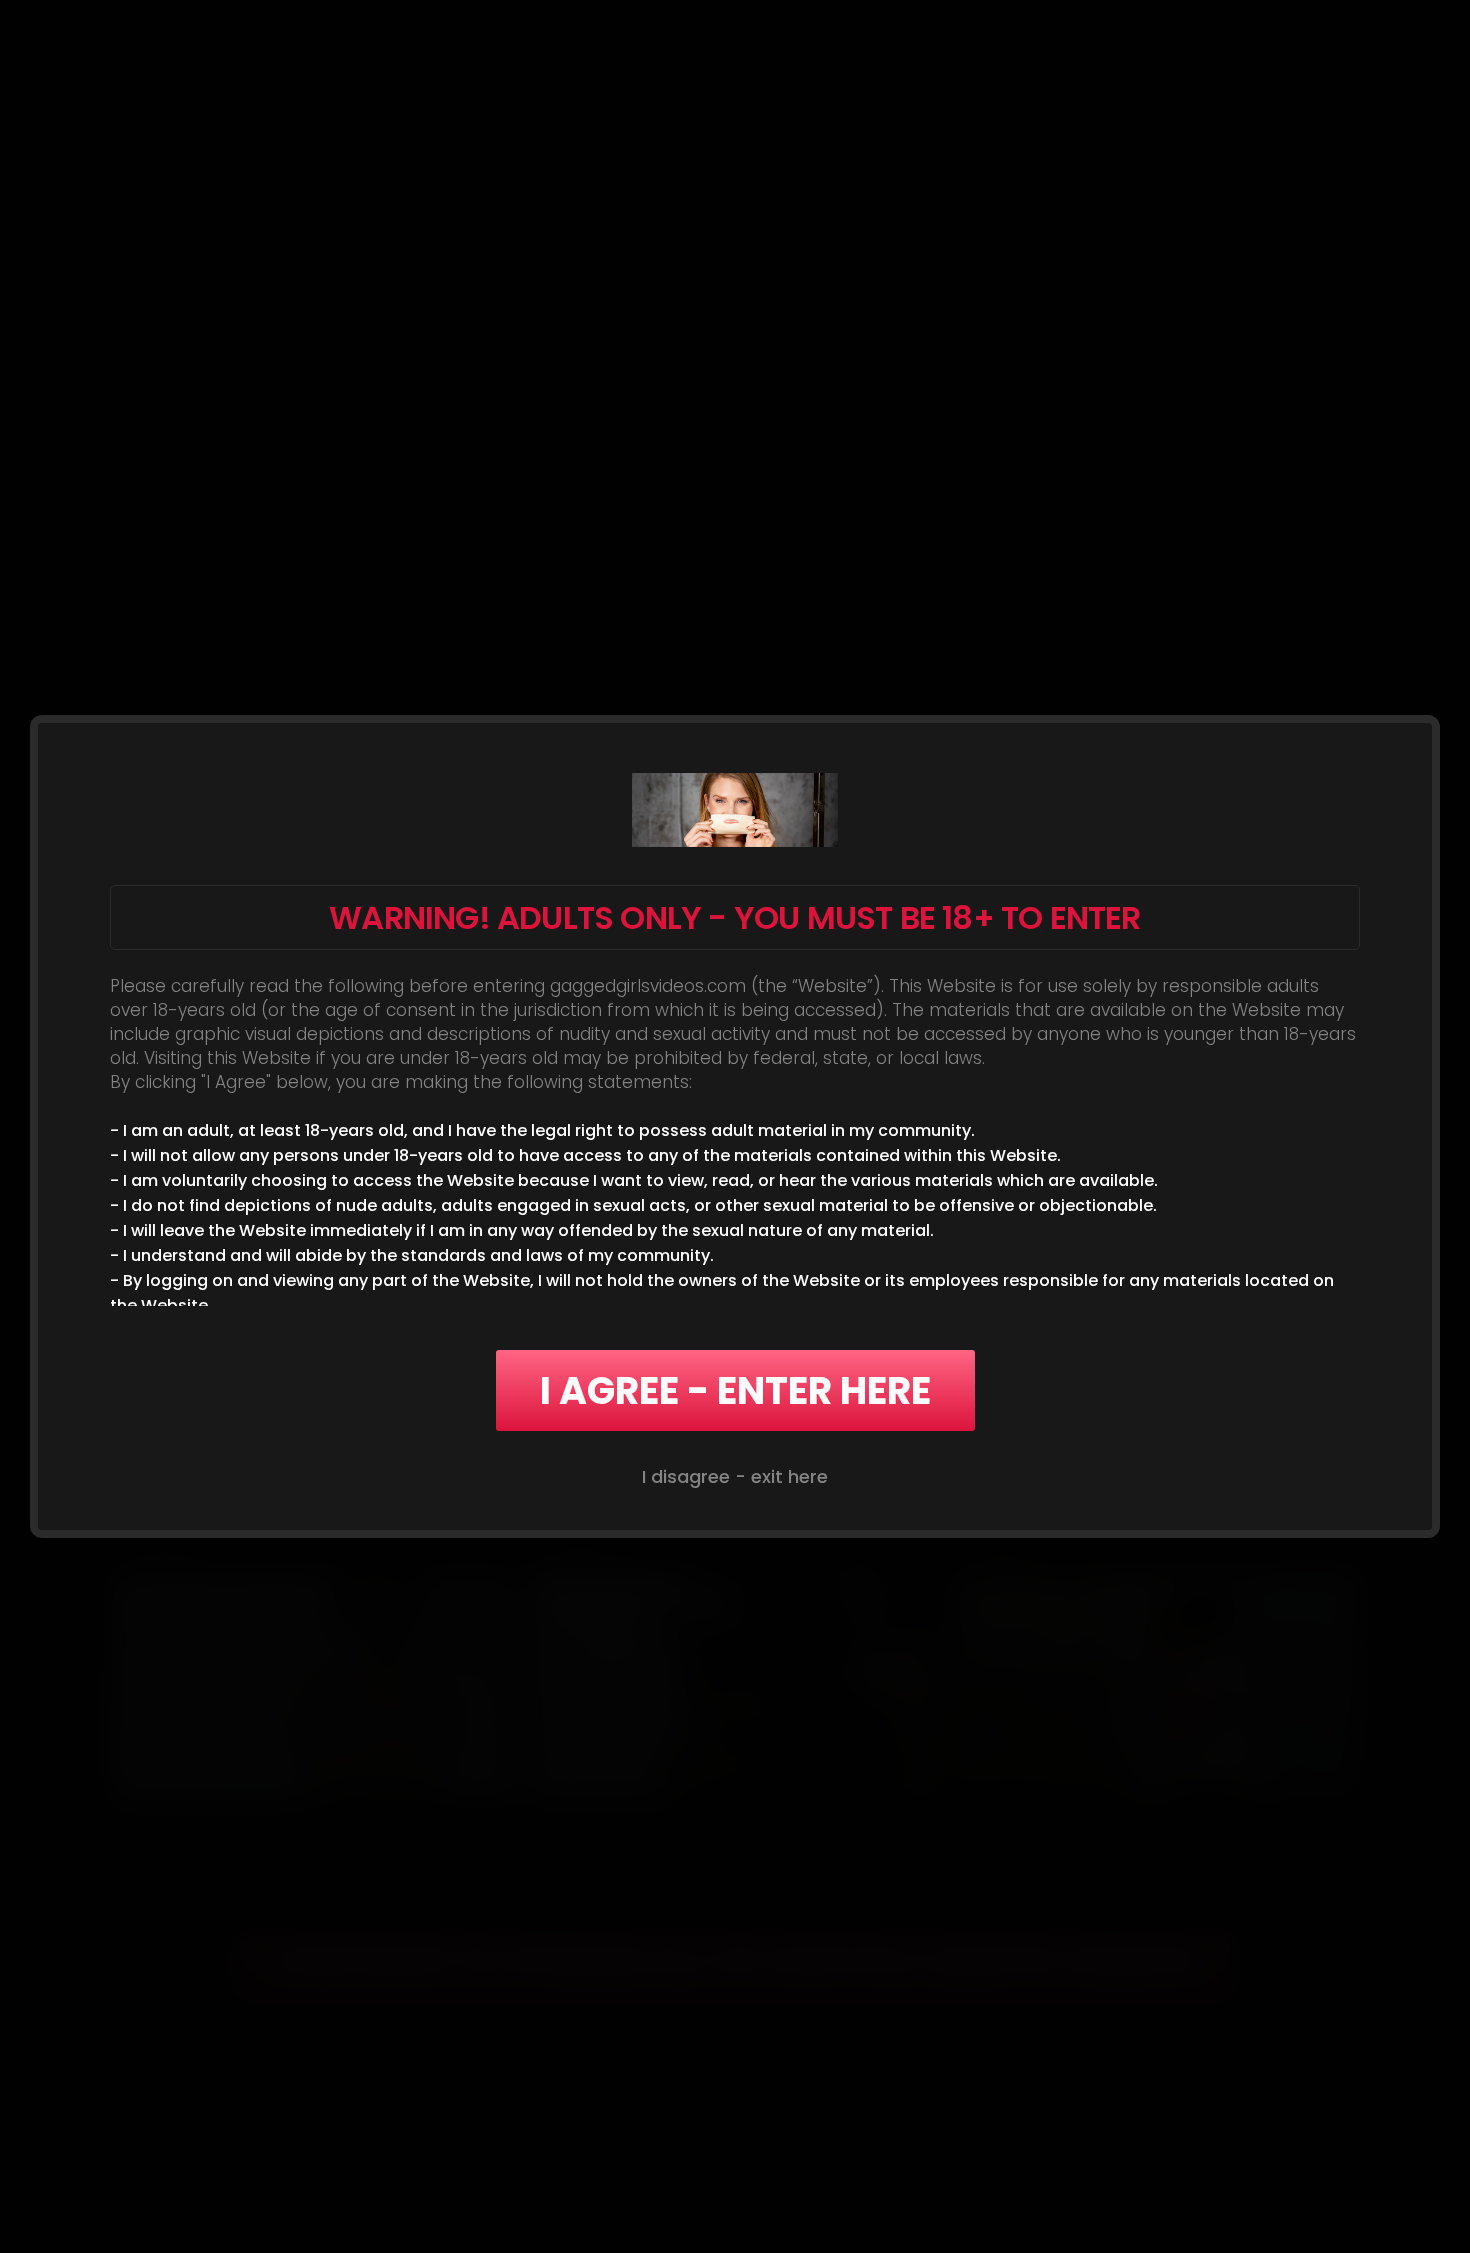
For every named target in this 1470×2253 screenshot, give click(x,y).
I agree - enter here (735, 1390)
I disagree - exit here (735, 1476)
